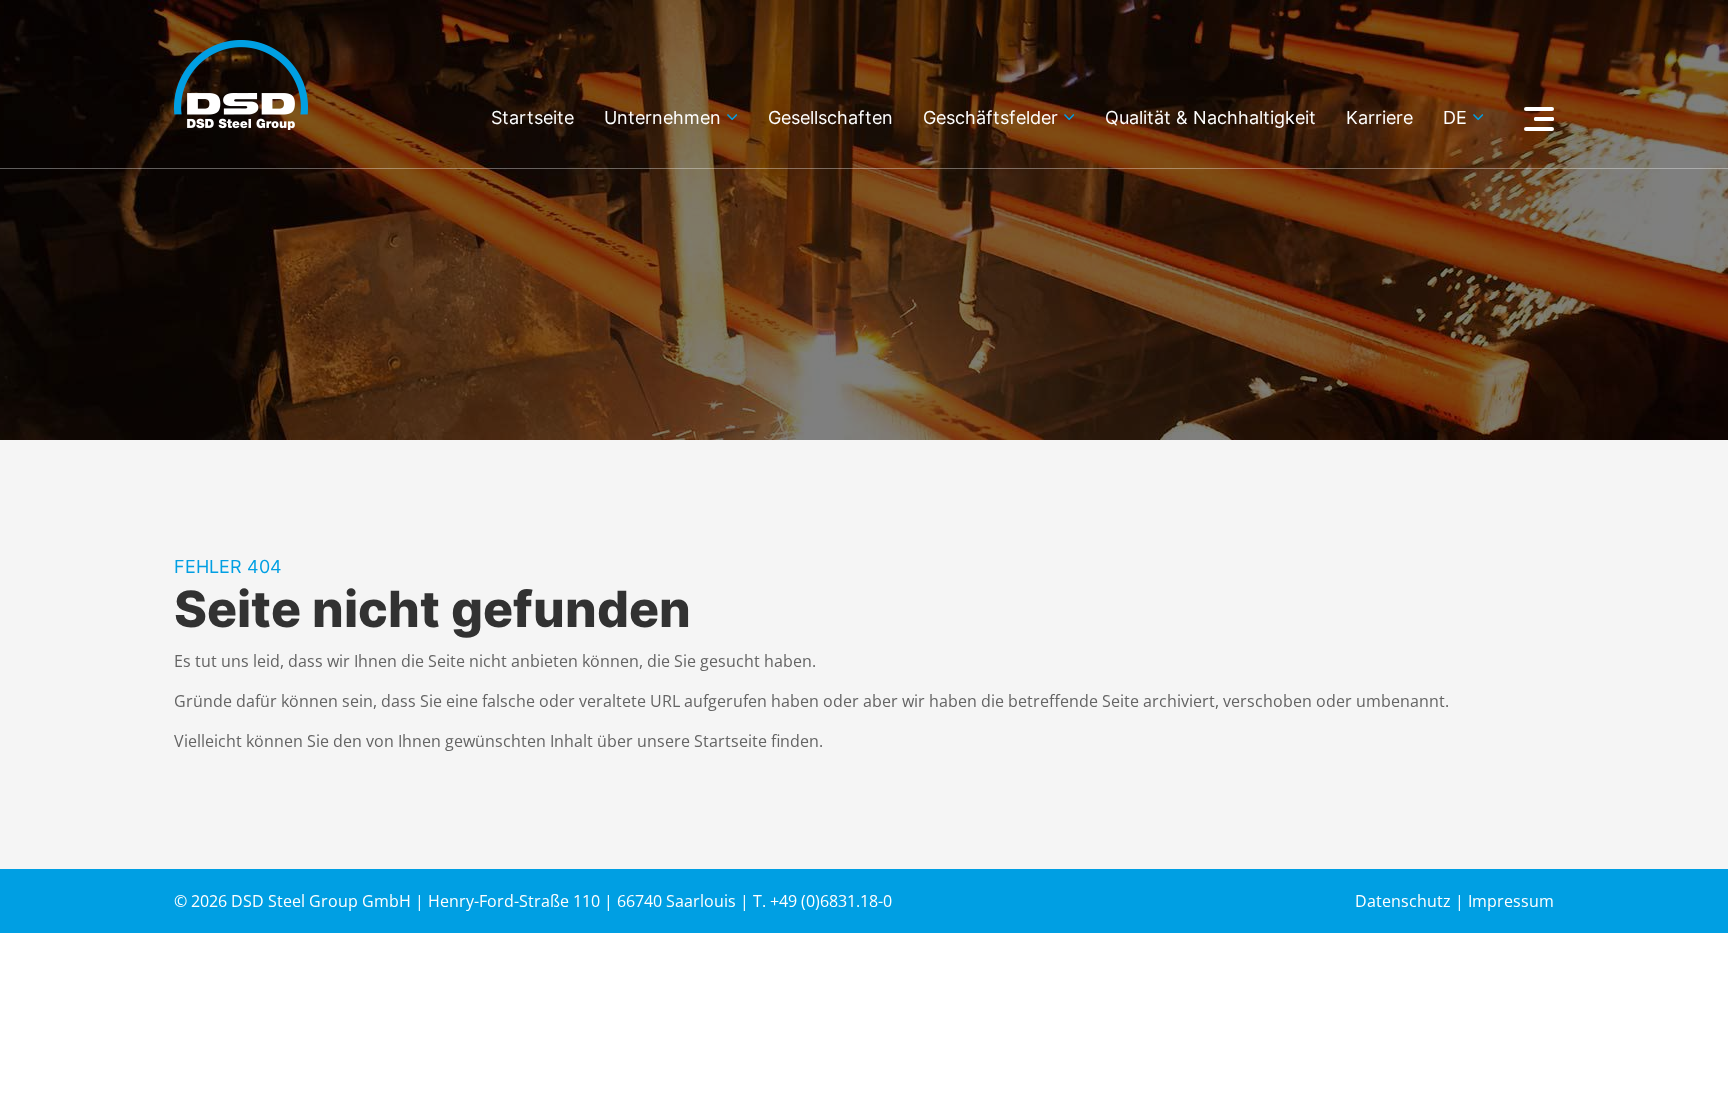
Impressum (1511, 901)
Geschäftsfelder (990, 118)
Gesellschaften (830, 118)
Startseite (532, 118)
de (1455, 118)
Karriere (1379, 118)
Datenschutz (1403, 901)
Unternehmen (662, 118)
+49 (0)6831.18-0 (831, 901)
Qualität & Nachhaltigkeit (1210, 118)
